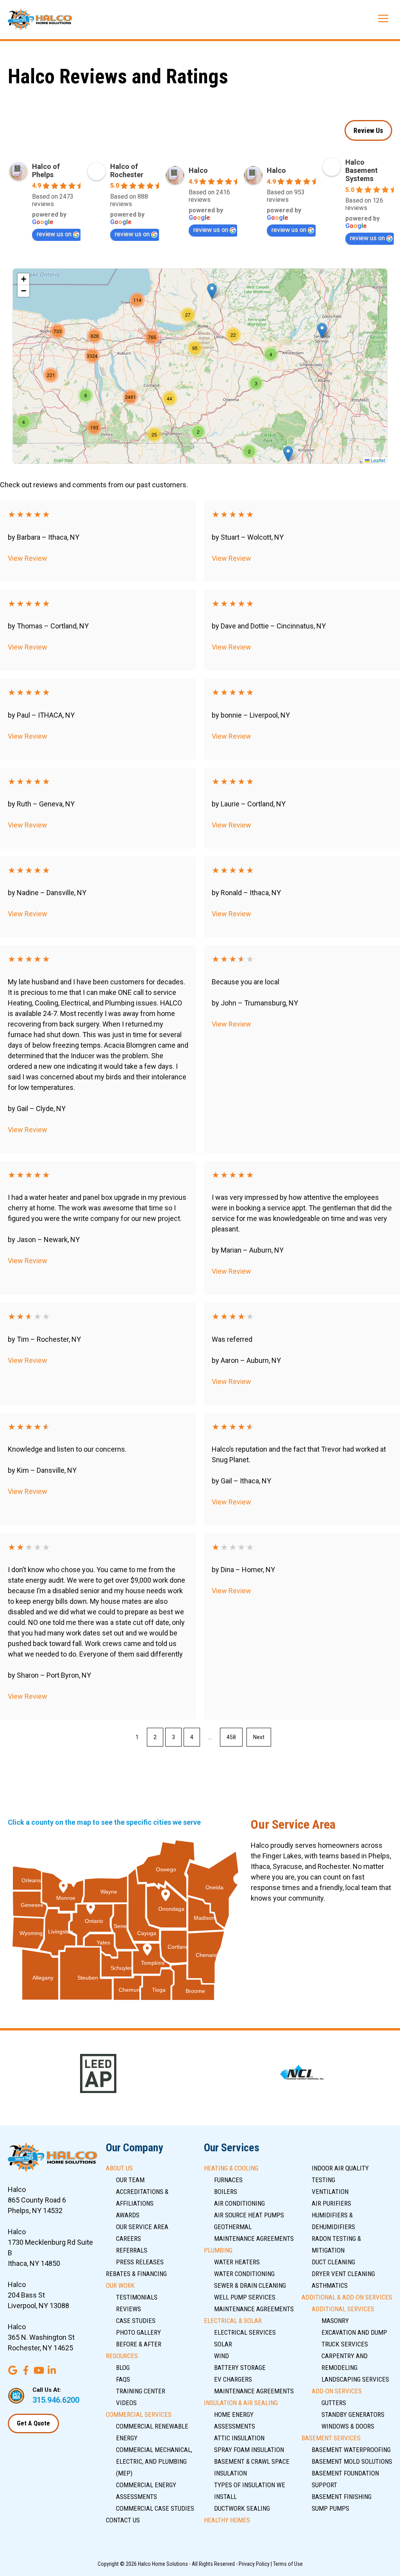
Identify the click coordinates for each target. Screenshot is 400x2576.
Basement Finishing (342, 2497)
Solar (223, 2344)
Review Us (368, 130)
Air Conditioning (239, 2203)
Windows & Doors (348, 2426)
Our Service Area (142, 2227)
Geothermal (233, 2227)
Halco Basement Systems (362, 170)
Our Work (120, 2285)
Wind (221, 2356)
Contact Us (123, 2520)
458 (231, 1737)
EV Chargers (233, 2379)
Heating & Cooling (231, 2168)
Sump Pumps (330, 2508)
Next (259, 1737)
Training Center (141, 2391)
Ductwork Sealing (242, 2508)
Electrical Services (245, 2332)
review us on (54, 234)
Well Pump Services (245, 2297)
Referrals (132, 2250)
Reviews (129, 2309)
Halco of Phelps (46, 171)
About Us (119, 2168)
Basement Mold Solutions (352, 2461)
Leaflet (377, 460)
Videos (126, 2403)
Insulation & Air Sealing (241, 2403)
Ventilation (330, 2192)
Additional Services (343, 2309)
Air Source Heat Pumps (249, 2215)
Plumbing (218, 2250)
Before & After (139, 2344)
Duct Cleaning (333, 2262)
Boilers (226, 2192)
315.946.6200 (56, 2400)
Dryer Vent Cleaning (343, 2274)
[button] (288, 454)
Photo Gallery (138, 2332)
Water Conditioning (244, 2274)
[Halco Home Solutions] (40, 20)
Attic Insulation (239, 2438)
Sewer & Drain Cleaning (250, 2285)
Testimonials (137, 2297)
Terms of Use (288, 2564)
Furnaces (228, 2180)
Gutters (334, 2403)
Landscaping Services (355, 2379)
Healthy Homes (227, 2520)
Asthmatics (330, 2285)
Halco (198, 170)
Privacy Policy (254, 2564)
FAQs (123, 2379)
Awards (128, 2215)
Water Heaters (237, 2262)
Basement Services (331, 2438)
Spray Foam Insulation (249, 2450)
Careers (129, 2239)
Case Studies (136, 2321)
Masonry (335, 2321)
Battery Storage (240, 2368)
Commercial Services (139, 2414)
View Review (28, 558)
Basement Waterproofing (351, 2450)
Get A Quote (33, 2423)
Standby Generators (353, 2414)
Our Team (130, 2180)
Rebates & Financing (136, 2274)
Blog (123, 2368)
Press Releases (140, 2262)
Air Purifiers (331, 2203)
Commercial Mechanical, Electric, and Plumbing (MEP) (154, 2461)
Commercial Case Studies (155, 2508)
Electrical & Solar (233, 2321)
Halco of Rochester (127, 171)
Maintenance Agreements (254, 2239)
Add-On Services (337, 2391)
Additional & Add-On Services (347, 2297)
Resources (122, 2356)
